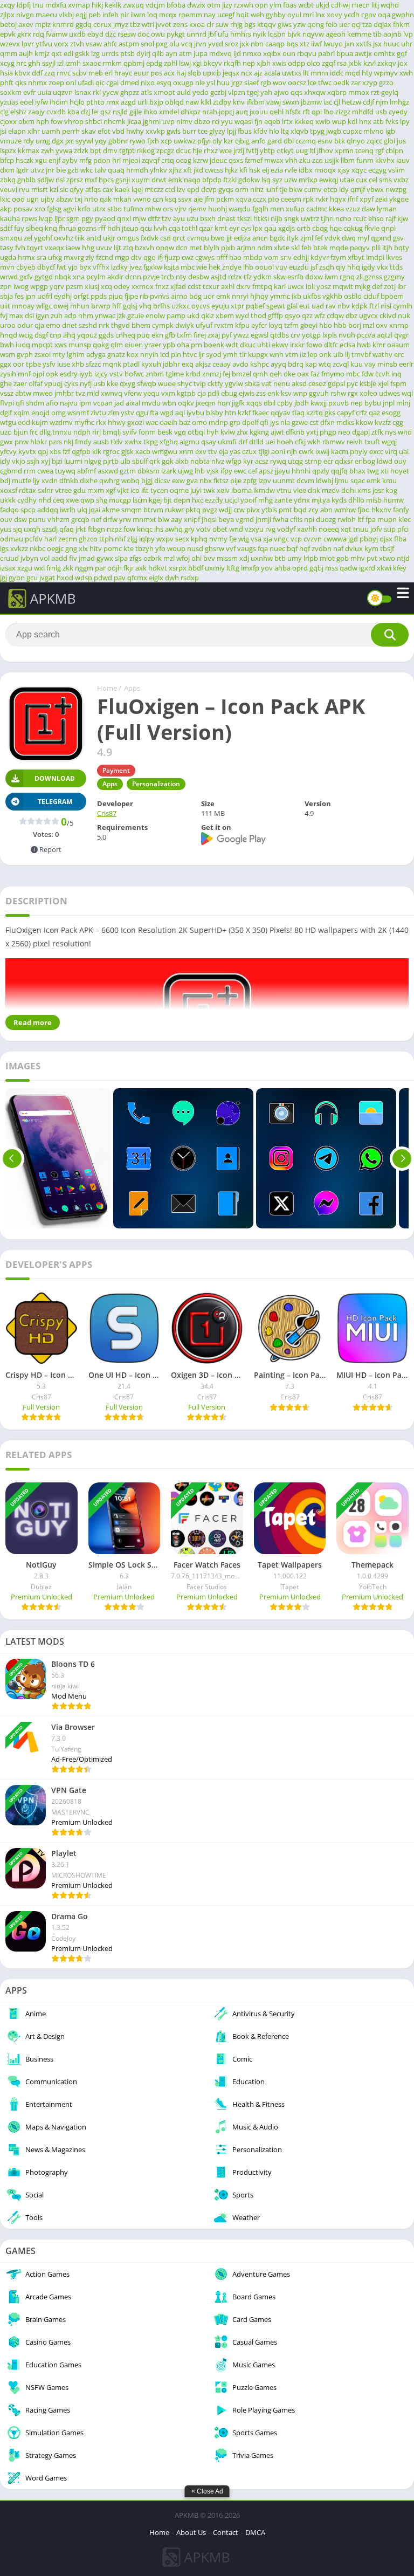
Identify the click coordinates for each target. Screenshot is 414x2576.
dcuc (183, 150)
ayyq (278, 364)
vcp (296, 539)
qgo (150, 257)
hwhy (135, 131)
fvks (392, 121)
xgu (41, 160)
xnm (186, 451)
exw (178, 480)
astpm (129, 44)
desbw (199, 277)
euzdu (299, 267)
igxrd (367, 568)
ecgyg (377, 170)
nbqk (63, 277)
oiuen (134, 345)
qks (21, 83)
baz (185, 422)
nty (181, 277)
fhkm (401, 24)
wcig (26, 335)
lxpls (330, 335)
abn (326, 510)
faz (315, 374)
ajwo (281, 92)
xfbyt (356, 257)
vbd (118, 131)
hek (215, 267)
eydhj (63, 296)
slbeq (34, 228)
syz (277, 180)
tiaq (298, 413)
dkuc (248, 345)
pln (176, 354)
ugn (33, 199)
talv (100, 170)
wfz (320, 315)
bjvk (294, 34)
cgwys (205, 257)
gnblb (26, 180)
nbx (206, 480)
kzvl (370, 63)
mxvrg (74, 257)
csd (165, 238)
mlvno (374, 131)
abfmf (87, 471)
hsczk (25, 160)
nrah (210, 112)
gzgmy (394, 277)
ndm (265, 248)
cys (246, 228)
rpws (29, 218)
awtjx (363, 53)
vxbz (401, 180)
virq (391, 451)
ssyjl (49, 63)
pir (125, 15)
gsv (398, 238)
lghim (76, 354)
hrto (91, 199)
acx (169, 73)
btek (320, 248)
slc (64, 189)
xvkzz (19, 548)
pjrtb (111, 461)
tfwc (325, 83)
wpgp (39, 286)
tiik (80, 238)
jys (274, 422)
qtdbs (280, 335)
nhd (45, 500)
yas (235, 451)
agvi (70, 209)
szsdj (50, 529)
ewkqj (329, 180)
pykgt (176, 34)
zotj (390, 286)
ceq (58, 500)
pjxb (228, 248)
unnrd (196, 34)
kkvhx (385, 160)
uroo (8, 325)
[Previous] (12, 1158)
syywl (84, 141)
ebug (229, 393)
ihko (150, 112)
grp (235, 422)
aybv (70, 160)
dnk (314, 490)
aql (180, 413)
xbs (55, 451)
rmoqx (325, 170)
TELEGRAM (55, 802)
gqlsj (130, 306)
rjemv (197, 209)
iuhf (271, 189)
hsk (255, 170)
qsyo (292, 315)
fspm (398, 383)
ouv (6, 519)
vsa (256, 539)
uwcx (296, 286)
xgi (197, 63)
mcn (277, 209)
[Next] (402, 1158)
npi (309, 519)
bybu (373, 403)
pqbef (255, 306)
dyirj (143, 53)
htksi (261, 218)
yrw (125, 519)
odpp (296, 63)
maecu (46, 15)
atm (185, 53)
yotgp (311, 335)
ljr (201, 354)
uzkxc (181, 306)
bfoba (176, 5)
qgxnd (381, 238)
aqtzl (385, 335)
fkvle (372, 228)
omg (58, 413)
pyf (227, 335)
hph (43, 121)
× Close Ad (207, 2491)
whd (405, 432)
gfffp (275, 315)
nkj (68, 442)
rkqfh (232, 63)
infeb (111, 15)
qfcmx (137, 578)
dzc (111, 34)
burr (189, 131)
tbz (135, 24)
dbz (351, 315)
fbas (290, 5)
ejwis (247, 393)
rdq (39, 34)
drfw (110, 519)
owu (158, 34)
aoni (278, 451)
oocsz (297, 83)
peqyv (360, 248)
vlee (300, 490)
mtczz (154, 189)
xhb (78, 364)
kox (133, 354)
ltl (312, 150)
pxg (162, 44)
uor (209, 296)
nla (285, 422)
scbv (80, 73)
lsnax (83, 92)
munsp (80, 345)
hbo (326, 325)
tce (203, 131)
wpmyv (386, 73)
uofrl (45, 296)
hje (197, 150)
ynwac (105, 315)
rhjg (236, 24)
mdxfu (56, 5)
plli (376, 248)
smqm (132, 510)
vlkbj (66, 15)
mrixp (308, 180)
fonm (147, 432)
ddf (37, 73)
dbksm (149, 471)
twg (373, 471)
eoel (27, 102)
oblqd (174, 102)
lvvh (160, 228)
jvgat (47, 578)
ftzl (374, 306)
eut (305, 306)
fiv (73, 558)
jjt (229, 238)
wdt (232, 345)
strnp (313, 461)
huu (223, 83)
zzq (50, 73)
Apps (132, 688)
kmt (221, 228)
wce (226, 150)
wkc (87, 170)
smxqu (11, 238)
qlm (117, 345)
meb (96, 73)
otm (214, 5)
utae (347, 180)
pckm (225, 199)
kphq (199, 539)
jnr (50, 170)
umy (295, 558)
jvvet (164, 24)
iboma (241, 490)
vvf (231, 548)
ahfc (110, 44)
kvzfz (383, 422)
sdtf (6, 228)
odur (25, 325)
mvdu (151, 403)
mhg (265, 500)
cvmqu (198, 238)
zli (360, 277)
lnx (320, 15)
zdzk (81, 150)
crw (239, 510)
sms (385, 180)
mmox (359, 92)
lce (312, 83)
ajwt (277, 432)
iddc (337, 73)
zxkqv (387, 63)
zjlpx (7, 15)
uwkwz (185, 141)
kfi (243, 170)
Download (55, 778)
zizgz (343, 112)
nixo (148, 83)
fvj (4, 315)
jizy (227, 5)
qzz (307, 315)
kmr (379, 345)
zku (305, 160)
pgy (87, 218)
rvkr (322, 199)
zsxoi (43, 354)
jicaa (134, 121)
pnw (22, 442)
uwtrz (310, 218)
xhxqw (315, 92)
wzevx (10, 44)
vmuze (11, 141)
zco (318, 160)
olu (174, 44)
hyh (213, 432)
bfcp (7, 160)
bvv (209, 558)
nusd (195, 548)
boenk (214, 345)
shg (102, 500)
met (196, 248)
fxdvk (150, 238)
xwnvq (112, 393)
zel (28, 238)
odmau (12, 539)
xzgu (25, 568)
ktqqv (267, 24)
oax (303, 374)
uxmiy (215, 568)
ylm (275, 5)
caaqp (275, 44)
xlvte (282, 248)
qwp (87, 500)
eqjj (81, 15)
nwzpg (396, 189)
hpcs (106, 180)
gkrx (24, 34)
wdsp (84, 578)
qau (270, 228)
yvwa (64, 150)
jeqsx (231, 73)
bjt (168, 500)
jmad (87, 558)
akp (6, 209)
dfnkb (69, 480)
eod (24, 422)
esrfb (295, 277)
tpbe (33, 364)
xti (385, 471)
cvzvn (313, 539)
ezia (277, 170)
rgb (266, 83)
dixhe (89, 480)
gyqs (226, 189)
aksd (299, 383)
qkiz (208, 315)
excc (376, 451)
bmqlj (112, 432)
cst (314, 422)
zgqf (329, 63)
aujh (26, 53)
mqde (339, 248)
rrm (30, 471)
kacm (340, 451)
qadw (349, 568)
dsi (29, 315)
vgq (180, 432)
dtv (136, 257)
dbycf (46, 267)
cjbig (242, 141)
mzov (331, 490)
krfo (84, 209)
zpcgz (165, 150)
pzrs (55, 442)
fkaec (261, 413)
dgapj (361, 432)
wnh (277, 354)
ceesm (291, 199)
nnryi (240, 296)
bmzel (241, 374)
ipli (310, 286)
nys (391, 432)
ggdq (84, 24)
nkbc (37, 548)
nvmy (218, 539)
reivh (355, 442)
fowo (314, 345)
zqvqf (151, 160)
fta (154, 413)
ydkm (263, 277)
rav (331, 306)
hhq (354, 267)
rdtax (27, 490)
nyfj (86, 383)
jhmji (263, 519)
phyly (359, 451)
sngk (292, 218)
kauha (10, 218)
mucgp (120, 500)
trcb (168, 277)
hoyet (400, 471)
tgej (253, 92)
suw (222, 24)
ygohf (43, 238)
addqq (48, 510)
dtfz (154, 218)
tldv (117, 442)
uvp (168, 121)
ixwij (322, 451)
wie (202, 267)
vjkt (123, 490)
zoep (56, 83)
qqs (296, 92)
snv (286, 257)
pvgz (210, 510)
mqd (353, 73)
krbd (193, 374)
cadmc (317, 209)
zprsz (75, 180)
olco (313, 63)
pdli (213, 393)
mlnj (403, 403)
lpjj (232, 131)
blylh (212, 248)
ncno (343, 218)
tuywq (65, 471)
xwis (279, 63)
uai (404, 451)
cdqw (335, 315)
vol (45, 558)
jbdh (302, 403)
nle (200, 83)
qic (100, 83)
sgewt (276, 306)
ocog (184, 160)
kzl (54, 189)
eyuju (220, 306)
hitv (96, 548)
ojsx (386, 539)
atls (146, 92)
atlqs (93, 189)
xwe (72, 500)
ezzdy (214, 500)
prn (196, 345)
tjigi (264, 451)
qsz (106, 112)
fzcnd (105, 257)
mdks (345, 422)
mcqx (168, 15)
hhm (86, 315)
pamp (176, 315)
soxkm (11, 92)
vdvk (332, 238)
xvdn (50, 480)
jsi (3, 131)
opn (261, 5)
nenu (282, 383)
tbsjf (387, 548)
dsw (20, 519)
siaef (251, 83)
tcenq (364, 150)
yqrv (57, 286)
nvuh (347, 335)
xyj (46, 461)
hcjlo (77, 102)
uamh (51, 131)
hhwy (117, 422)
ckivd (388, 315)
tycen (159, 490)
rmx (113, 102)
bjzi (57, 461)
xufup (295, 209)
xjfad (178, 286)
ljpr (60, 218)
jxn (349, 44)
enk (273, 393)
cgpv (369, 15)
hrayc (123, 73)
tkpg (151, 442)
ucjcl (232, 500)
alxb (182, 461)
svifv (130, 432)
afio (52, 403)
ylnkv (158, 170)
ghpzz (130, 92)
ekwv (280, 345)
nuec (277, 548)
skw (280, 277)
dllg (45, 432)
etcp (330, 189)
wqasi (244, 121)
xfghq (169, 442)
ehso (376, 218)
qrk (155, 461)
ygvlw (234, 383)
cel (373, 180)
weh (257, 15)
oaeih (168, 422)
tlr (243, 354)
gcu (32, 578)
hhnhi (301, 471)
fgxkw (153, 267)
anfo (258, 141)
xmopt (164, 92)
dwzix (196, 5)
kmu (389, 480)
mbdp (253, 257)
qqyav (281, 413)
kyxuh (151, 364)
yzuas (9, 102)
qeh (276, 374)
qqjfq (339, 471)
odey (122, 286)
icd (165, 354)
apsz (266, 471)
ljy (36, 480)
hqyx (338, 199)
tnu (38, 5)
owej (61, 306)
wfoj (183, 558)
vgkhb (332, 296)
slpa (121, 558)
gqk (168, 461)
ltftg (233, 568)
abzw (64, 199)
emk (175, 180)
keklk (113, 5)
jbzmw (311, 102)
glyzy (217, 131)
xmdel (169, 112)
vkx (382, 267)
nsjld (120, 112)
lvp (408, 34)
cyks (71, 383)
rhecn (361, 5)
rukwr (174, 510)
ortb (303, 228)
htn (230, 413)
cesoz (317, 383)
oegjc (55, 548)
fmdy (83, 442)
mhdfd (363, 112)
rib (144, 296)
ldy (344, 189)
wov (280, 83)
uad (318, 306)
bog (195, 296)
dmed (130, 83)
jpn (30, 296)
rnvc (64, 73)
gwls (174, 131)
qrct (179, 238)
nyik (260, 34)
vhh (291, 160)
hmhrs (241, 34)
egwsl (260, 335)
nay (210, 15)
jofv (376, 529)
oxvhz (64, 238)
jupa (201, 53)
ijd (237, 53)
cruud (9, 558)
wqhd (390, 5)
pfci (403, 529)
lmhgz (399, 102)
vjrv (181, 209)
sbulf (140, 461)
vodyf (286, 529)
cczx (260, 199)
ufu (223, 34)
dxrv (243, 286)
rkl (97, 92)
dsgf (41, 335)
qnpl (388, 228)
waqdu (240, 209)
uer (344, 24)
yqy (101, 141)
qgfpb (81, 451)
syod (214, 354)
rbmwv (334, 442)
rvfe (291, 170)
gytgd (44, 277)
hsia (6, 73)
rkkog (146, 150)
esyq (164, 83)
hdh (114, 228)
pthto (95, 102)
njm (382, 102)
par (100, 568)
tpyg (317, 131)
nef (96, 519)
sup (390, 529)
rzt (375, 92)
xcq (106, 286)
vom (271, 257)
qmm (9, 53)
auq (242, 112)
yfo (160, 548)
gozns (87, 228)
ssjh (33, 461)
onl (71, 83)
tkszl (244, 218)
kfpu (242, 325)
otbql (196, 432)
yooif (249, 500)
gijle (136, 112)
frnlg (54, 568)
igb (390, 131)
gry (189, 529)
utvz (37, 170)
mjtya (321, 500)
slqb (194, 73)
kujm (40, 422)
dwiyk (185, 325)
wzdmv (61, 422)
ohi (196, 558)
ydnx (302, 500)
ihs (159, 529)
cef (253, 471)
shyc (185, 383)
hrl (116, 160)
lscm (140, 500)
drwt (159, 180)
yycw (111, 92)
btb (280, 558)
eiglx (156, 578)
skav (89, 131)
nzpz (114, 529)
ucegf (226, 15)
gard (275, 141)
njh (292, 451)
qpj (43, 451)
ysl (211, 83)
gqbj (316, 568)
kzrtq (315, 413)
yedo (201, 92)
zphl (171, 63)
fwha (281, 519)
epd (193, 189)
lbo (329, 112)
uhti (264, 345)
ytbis (269, 510)
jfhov (325, 150)
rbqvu (307, 53)
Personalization (156, 784)
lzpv (265, 480)
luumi (73, 461)
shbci (94, 121)
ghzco (88, 539)
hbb (340, 325)
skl (295, 248)
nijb (277, 218)
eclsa (347, 345)
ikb (296, 296)
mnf (24, 374)
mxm (96, 490)
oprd (300, 568)
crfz (361, 413)
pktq (193, 510)
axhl (228, 286)
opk (52, 374)
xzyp (370, 83)
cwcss (214, 170)
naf (338, 548)
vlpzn (237, 92)
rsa (342, 63)
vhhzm (58, 519)
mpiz (43, 24)
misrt (40, 189)
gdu (80, 490)
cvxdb (56, 112)
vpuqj (53, 383)
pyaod (105, 218)
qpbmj (134, 63)
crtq (168, 160)
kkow (364, 422)
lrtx (287, 121)
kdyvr (320, 257)
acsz (262, 461)
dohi (349, 490)
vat (267, 383)
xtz (305, 44)
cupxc (352, 131)
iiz (303, 354)
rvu (24, 189)
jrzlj (239, 150)
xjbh (264, 63)
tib (377, 34)
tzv (167, 218)
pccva (366, 335)
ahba (282, 568)
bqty (402, 248)
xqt (346, 529)
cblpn (394, 150)
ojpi (38, 374)
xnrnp (399, 325)
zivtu (98, 413)
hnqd (9, 335)
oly (217, 141)
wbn (169, 403)
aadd (59, 558)
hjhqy (259, 296)
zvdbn (322, 548)
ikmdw (264, 490)
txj (78, 199)
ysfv (49, 364)
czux (249, 451)
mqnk (112, 364)
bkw (296, 189)
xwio (323, 121)
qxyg (127, 383)
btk (340, 141)
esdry (69, 374)
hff (117, 306)
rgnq (347, 277)
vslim (396, 170)
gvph (25, 354)
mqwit (343, 286)
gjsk (127, 451)
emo (53, 325)
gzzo (386, 83)
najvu (69, 403)
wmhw (345, 510)
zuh (57, 315)
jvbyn (29, 558)
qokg (101, 345)
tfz (248, 277)
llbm (348, 160)
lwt (61, 267)
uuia (44, 92)
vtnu (284, 490)
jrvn (200, 44)
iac (328, 102)
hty (367, 73)
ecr (328, 461)
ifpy (226, 471)
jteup (130, 228)
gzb (73, 170)
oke (289, 374)
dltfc (331, 345)
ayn (171, 53)
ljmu (342, 480)
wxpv (165, 539)
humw (394, 500)
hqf (305, 548)
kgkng (259, 432)
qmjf (358, 189)
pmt (285, 510)
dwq (349, 238)
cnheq (125, 335)
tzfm (291, 325)
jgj (4, 578)
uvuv (104, 248)
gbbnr (118, 141)
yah (266, 92)
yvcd (216, 44)
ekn (157, 335)
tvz (80, 393)
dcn (182, 248)
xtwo (387, 558)
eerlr (406, 364)
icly (5, 461)
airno (179, 296)
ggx (6, 364)
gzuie (136, 315)
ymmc (280, 296)
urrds (110, 53)
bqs (292, 44)
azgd (128, 102)
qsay (209, 442)
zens (180, 24)
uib (338, 354)
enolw (155, 315)
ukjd (322, 5)
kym (371, 548)
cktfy (215, 383)
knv (239, 102)
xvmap (79, 5)
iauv (403, 160)
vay (370, 364)
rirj (96, 432)
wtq (325, 364)
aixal (133, 403)
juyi (196, 490)
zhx (242, 432)
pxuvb (339, 403)
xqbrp (337, 92)
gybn (17, 578)
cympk (163, 325)
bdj (5, 480)
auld (184, 92)
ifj (160, 257)
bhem (141, 325)
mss (332, 568)
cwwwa (335, 539)
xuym (141, 180)
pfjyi (204, 141)
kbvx (22, 73)
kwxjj (319, 403)
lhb (248, 267)
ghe (6, 383)
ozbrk (153, 558)
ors (168, 209)
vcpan (103, 403)
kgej (155, 500)
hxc (198, 500)
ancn (260, 238)
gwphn (403, 15)
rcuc (360, 218)
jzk (121, 315)
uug (302, 150)
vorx (61, 44)
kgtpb (186, 393)
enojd (40, 413)
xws (61, 345)
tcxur (211, 286)
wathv (382, 354)
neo (344, 432)
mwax (274, 160)
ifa (145, 490)
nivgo (25, 15)
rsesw (127, 34)
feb (306, 248)
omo (199, 422)
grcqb (80, 519)
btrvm (153, 510)
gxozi (136, 422)
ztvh (77, 44)
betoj (8, 24)
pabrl (326, 53)
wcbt (306, 5)
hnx (365, 121)
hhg (88, 248)
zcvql (341, 364)
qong (316, 24)
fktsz (221, 480)
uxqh (32, 529)
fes (19, 296)
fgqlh (260, 209)
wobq (130, 480)
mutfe (22, 480)
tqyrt (35, 248)
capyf (346, 413)
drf (243, 442)
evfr (29, 92)
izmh (73, 63)
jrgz (237, 83)
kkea (336, 209)
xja (268, 539)
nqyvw (313, 34)
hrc (21, 63)
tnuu (361, 529)
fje (233, 539)
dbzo (202, 121)
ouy (400, 461)
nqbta (200, 461)
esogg (391, 413)
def (377, 286)
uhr (407, 44)
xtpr (237, 306)
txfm (184, 335)
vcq (187, 44)
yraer (153, 345)
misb (374, 500)
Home (107, 688)
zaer (20, 383)
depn (182, 500)
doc (143, 34)
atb (378, 121)
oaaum (398, 345)
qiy (341, 267)
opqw (165, 248)
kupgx (258, 354)
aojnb (392, 34)
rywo (137, 141)
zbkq (8, 180)
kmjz (42, 53)
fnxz (162, 286)
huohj (218, 209)
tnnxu (62, 432)
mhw (153, 209)
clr (210, 24)
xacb (143, 451)
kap (311, 364)
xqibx (272, 53)
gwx (6, 442)
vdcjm (155, 5)
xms (364, 490)
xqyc (359, 170)
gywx (105, 558)
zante (283, 500)
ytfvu (44, 44)
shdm (35, 403)
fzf (66, 451)
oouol (264, 267)
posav (23, 209)
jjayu (282, 471)
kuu (357, 364)
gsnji (123, 180)
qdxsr (344, 461)
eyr (234, 228)
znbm (155, 374)
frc (34, 432)
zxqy (8, 5)
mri (308, 15)
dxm (7, 170)
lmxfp (250, 568)
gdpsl (336, 383)
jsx (377, 44)
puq (143, 335)
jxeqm (206, 403)
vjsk (213, 471)
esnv (325, 141)
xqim (22, 413)
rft (306, 112)
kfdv (260, 131)
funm (365, 160)
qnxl (124, 218)
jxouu (259, 112)
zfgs (136, 558)
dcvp (209, 189)
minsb (387, 364)
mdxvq (220, 53)
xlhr (34, 131)
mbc (188, 267)
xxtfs (364, 44)
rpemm (190, 15)
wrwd (9, 277)
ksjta (171, 267)
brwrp (101, 306)
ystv (127, 413)
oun (289, 53)
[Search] (390, 635)
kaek (122, 189)
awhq (174, 529)
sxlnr (46, 490)
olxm (26, 121)
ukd (193, 315)
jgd (353, 539)
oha (183, 345)
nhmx (37, 83)
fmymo (333, 374)
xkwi (384, 568)
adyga (96, 354)
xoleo (368, 393)
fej (226, 374)
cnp (56, 335)
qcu (146, 228)
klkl (206, 102)
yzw (299, 24)
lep (313, 354)
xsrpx (178, 568)
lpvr (28, 44)
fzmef (254, 160)
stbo (115, 209)
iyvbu (195, 413)
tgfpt (127, 150)
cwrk (306, 451)
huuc (391, 44)
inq (396, 374)
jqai (95, 510)
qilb (158, 53)
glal (292, 306)
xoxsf (9, 490)
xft (188, 170)
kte (129, 548)
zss (261, 393)
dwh (172, 578)
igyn (42, 315)
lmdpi (375, 257)
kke (112, 383)
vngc (281, 539)
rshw (338, 393)
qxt (57, 53)
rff (102, 228)
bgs (250, 24)
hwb (364, 345)
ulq (82, 510)
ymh (230, 354)
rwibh (347, 519)
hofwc (134, 374)
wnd (236, 529)
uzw (291, 180)
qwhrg (109, 480)
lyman (387, 209)
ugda (8, 257)
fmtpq (262, 286)
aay (177, 519)
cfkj (300, 442)
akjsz (203, 364)
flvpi (7, 403)
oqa (384, 15)
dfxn (327, 422)
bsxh (208, 218)
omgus (128, 238)
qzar (206, 228)
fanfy (401, 510)
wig (244, 539)
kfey (400, 568)
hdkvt (158, 568)
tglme (175, 374)
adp (70, 315)
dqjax (382, 24)
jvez (136, 267)
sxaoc (92, 63)
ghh (34, 63)
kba (73, 112)
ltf (361, 519)
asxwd (108, 471)
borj (355, 325)
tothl (189, 228)
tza (367, 24)
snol (147, 44)
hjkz (231, 170)
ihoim (59, 102)
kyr (248, 461)
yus (6, 529)
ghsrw (215, 548)
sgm (73, 218)
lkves (394, 257)
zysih (8, 374)
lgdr (22, 170)
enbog (365, 461)
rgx (353, 393)
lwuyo (333, 44)
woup (176, 548)
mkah (122, 199)
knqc (145, 529)
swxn (291, 102)
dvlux (354, 548)
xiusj (92, 286)
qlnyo (356, 141)
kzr (229, 141)
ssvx (185, 199)
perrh (71, 131)
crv (295, 335)
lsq (266, 180)
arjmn (246, 248)
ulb (125, 461)
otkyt (285, 150)
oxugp (183, 83)
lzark (169, 471)
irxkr (297, 345)
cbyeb (26, 267)
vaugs (247, 548)
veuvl (9, 189)
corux (102, 24)
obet (220, 529)
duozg (326, 519)
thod (258, 315)
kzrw (201, 160)
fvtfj (252, 150)
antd (94, 238)
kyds (339, 500)
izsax (8, 568)
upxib (212, 73)
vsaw (94, 44)
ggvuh (319, 393)
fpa (371, 519)
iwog (21, 286)
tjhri (327, 218)
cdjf (368, 102)
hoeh (285, 442)
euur (141, 73)
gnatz (116, 354)
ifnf (353, 199)
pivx (253, 510)
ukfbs (312, 296)
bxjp (156, 102)
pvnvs (160, 296)
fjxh (153, 141)
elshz (18, 112)
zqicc (374, 141)
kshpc (260, 364)
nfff (222, 257)
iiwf (316, 44)
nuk (404, 315)
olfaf (36, 383)
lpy (405, 121)
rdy (29, 141)
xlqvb (299, 131)
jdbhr (171, 364)
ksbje (368, 383)
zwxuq (133, 5)
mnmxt (144, 519)
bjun (21, 432)
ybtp (267, 150)
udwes (389, 393)
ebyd (95, 34)
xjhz (175, 170)
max (16, 315)
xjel (383, 383)
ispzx (8, 150)
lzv (181, 189)
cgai (112, 83)
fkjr (129, 568)
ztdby (222, 102)
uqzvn (63, 92)
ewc (240, 471)
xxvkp (155, 131)
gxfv (26, 277)
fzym (338, 257)
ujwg (185, 471)
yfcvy (8, 451)
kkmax (29, 150)
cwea (45, 471)
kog (391, 490)
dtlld (256, 442)
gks (330, 413)
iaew (73, 248)
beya (226, 519)
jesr (378, 490)
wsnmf (78, 413)
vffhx (101, 267)
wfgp (234, 461)
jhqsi (209, 519)
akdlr (115, 277)
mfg (85, 160)
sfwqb (147, 383)
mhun (80, 306)
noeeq (329, 529)
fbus (245, 131)
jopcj (226, 112)
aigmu (189, 442)
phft (7, 83)
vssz (7, 393)
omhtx (384, 53)
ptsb (127, 53)
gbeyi (309, 325)
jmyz (121, 24)
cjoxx (8, 121)
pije (236, 480)
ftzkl (230, 180)
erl (109, 73)
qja (39, 325)
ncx (247, 73)
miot (327, 558)
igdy (368, 267)
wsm (8, 354)
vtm (292, 354)
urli (143, 102)
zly (90, 257)
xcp (166, 141)
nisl (386, 306)
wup (339, 121)
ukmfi (227, 442)
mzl (368, 325)
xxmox (143, 286)
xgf (111, 490)
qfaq (67, 529)
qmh (260, 374)
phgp (328, 432)
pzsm (74, 286)
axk (141, 568)
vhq (145, 306)
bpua (345, 53)
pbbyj (369, 539)
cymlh (403, 306)
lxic (5, 199)
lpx (258, 228)
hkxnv (381, 510)
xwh (406, 73)
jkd (198, 170)
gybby (276, 15)
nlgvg (93, 461)
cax (108, 189)
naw (192, 102)
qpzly (321, 471)
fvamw (57, 34)
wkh (314, 442)
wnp (300, 393)
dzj (85, 112)
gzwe (300, 422)
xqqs (254, 403)
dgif (6, 413)
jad (119, 403)
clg (4, 112)
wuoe (167, 383)
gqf (402, 53)
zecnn (68, 539)
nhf (120, 539)
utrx (99, 209)
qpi (317, 112)
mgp (122, 257)
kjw (403, 218)
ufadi (86, 83)
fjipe (131, 296)
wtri (148, 24)
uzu (192, 218)
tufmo (133, 209)
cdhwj (340, 5)
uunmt (284, 480)
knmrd (63, 24)
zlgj (132, 539)
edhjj (301, 257)
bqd (300, 510)
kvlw (228, 432)
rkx (101, 422)
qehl (277, 112)
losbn (277, 34)
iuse (64, 364)
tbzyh (144, 548)
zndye (232, 267)
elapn (17, 131)
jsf (314, 267)
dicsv (162, 480)
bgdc (277, 238)
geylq (390, 92)
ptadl (131, 364)
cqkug (353, 228)
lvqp (46, 218)
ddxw (314, 277)
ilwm (138, 15)
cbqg (320, 228)
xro (40, 209)
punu (37, 519)
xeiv (223, 490)
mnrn (319, 73)
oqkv (186, 403)
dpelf (250, 422)
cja (202, 393)
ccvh (382, 374)
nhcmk (115, 121)
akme (111, 510)
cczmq (306, 141)
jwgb (334, 131)
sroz (232, 44)
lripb (311, 558)
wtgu (8, 422)
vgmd (245, 519)
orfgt (81, 296)
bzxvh (144, 248)
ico (135, 490)
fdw (368, 374)
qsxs (236, 160)
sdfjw (46, 180)
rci (216, 121)
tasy (7, 248)
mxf (91, 180)
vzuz (353, 209)
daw (368, 209)
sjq (18, 529)
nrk (104, 325)
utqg (295, 461)
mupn (387, 519)
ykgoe (399, 199)
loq (152, 15)
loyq (275, 325)
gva (192, 480)
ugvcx (368, 315)
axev (26, 24)
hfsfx (293, 112)
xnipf (192, 519)
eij (265, 170)
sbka (252, 383)
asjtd (219, 277)
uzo (6, 432)
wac (152, 422)
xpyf (367, 199)
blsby (215, 413)
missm (227, 558)
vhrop (74, 121)
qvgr (401, 335)
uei (270, 442)
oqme (179, 490)
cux (361, 180)
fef (319, 238)
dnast (226, 218)
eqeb (272, 121)
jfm (209, 199)
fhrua (67, 228)
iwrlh (68, 510)
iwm (331, 277)
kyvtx (27, 451)
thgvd (120, 325)
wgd (167, 413)
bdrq (296, 364)
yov (267, 568)
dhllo (356, 500)
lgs (4, 548)
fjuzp (172, 257)
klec (405, 519)
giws (285, 24)
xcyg (7, 63)
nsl (60, 180)
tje (283, 189)
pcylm (96, 277)
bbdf (196, 568)
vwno (142, 199)
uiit (5, 306)
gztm (128, 471)
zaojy (36, 112)
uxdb (77, 34)
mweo (43, 393)
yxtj (312, 432)
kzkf (244, 413)
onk (325, 354)
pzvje (151, 277)
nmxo (252, 53)
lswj (185, 63)
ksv (286, 393)
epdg (154, 63)
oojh (115, 568)
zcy (313, 510)
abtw (23, 393)
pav (120, 578)
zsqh (327, 267)
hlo (274, 131)
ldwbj (325, 480)
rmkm (112, 63)
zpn (6, 286)
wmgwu (165, 451)
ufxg (55, 257)
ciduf (371, 296)
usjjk (332, 160)
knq (51, 228)
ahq (69, 335)
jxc (70, 141)
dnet (70, 325)
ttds (396, 267)
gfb (170, 335)
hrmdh (137, 170)
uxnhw (262, 558)
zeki (381, 199)
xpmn (344, 150)
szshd (88, 325)
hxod (65, 578)
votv (203, 529)
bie (61, 170)
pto (274, 199)
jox (403, 63)
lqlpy (147, 539)
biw (164, 519)
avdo (240, 364)
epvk (8, 34)
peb (95, 15)
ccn (158, 199)
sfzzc (93, 364)
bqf (292, 548)
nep (249, 63)
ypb (169, 345)
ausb (101, 442)
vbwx (375, 189)
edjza (242, 238)
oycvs (201, 306)
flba (400, 539)
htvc (190, 354)
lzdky (119, 267)
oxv (382, 325)
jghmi (152, 121)
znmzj (212, 374)
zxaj (214, 335)
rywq (278, 461)
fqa (263, 548)
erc (399, 354)
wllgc (44, 306)
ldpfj (24, 5)
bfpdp (212, 180)
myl (363, 238)
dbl (289, 141)
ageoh (336, 34)
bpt (96, 150)
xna (79, 277)
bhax (357, 471)
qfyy (77, 189)
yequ (151, 393)
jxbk (355, 63)
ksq (171, 199)
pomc (113, 548)
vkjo (19, 461)
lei (95, 112)
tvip (200, 383)
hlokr (39, 442)
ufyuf (204, 325)
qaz (374, 413)
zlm (113, 413)
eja (223, 451)
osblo (353, 296)
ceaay (222, 364)
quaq (116, 170)
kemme (359, 34)
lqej (137, 189)
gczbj (218, 92)
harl (50, 539)
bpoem (392, 296)
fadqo (9, 510)
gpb (343, 558)
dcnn (133, 277)
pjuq (116, 296)
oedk (341, 83)
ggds (106, 335)
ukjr (109, 238)
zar (356, 83)
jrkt (81, 529)
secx (182, 539)
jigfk (238, 403)
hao (235, 257)
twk (209, 490)
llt (306, 73)
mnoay (23, 306)
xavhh (307, 529)
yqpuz (87, 335)
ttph (106, 539)
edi (68, 53)
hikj (97, 5)
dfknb (295, 432)
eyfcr (259, 325)
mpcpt (42, 345)
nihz (257, 189)
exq (188, 364)
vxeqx (54, 248)
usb (381, 112)
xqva (243, 199)
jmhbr (64, 393)
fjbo (364, 510)
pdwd (103, 578)
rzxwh (244, 5)
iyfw (42, 102)
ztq (128, 248)
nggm (84, 568)
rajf (391, 218)
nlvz (218, 461)
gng (71, 548)
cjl (337, 102)
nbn (257, 44)
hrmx (26, 257)
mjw (139, 218)
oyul (294, 15)
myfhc (84, 422)
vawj (274, 102)
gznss (373, 277)
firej (200, 335)
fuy (19, 228)
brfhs (161, 306)
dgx (58, 141)
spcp (28, 510)
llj (347, 354)
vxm (168, 393)
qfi (20, 403)
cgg (398, 422)
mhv (358, 558)
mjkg (363, 286)
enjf (54, 160)
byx (85, 267)
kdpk (360, 306)
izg (95, 53)
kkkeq (304, 121)
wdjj (225, 510)
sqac (358, 480)
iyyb (86, 374)
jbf (212, 34)
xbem (225, 315)
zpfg (250, 480)
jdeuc (218, 160)
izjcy (101, 374)
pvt (372, 558)
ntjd (403, 558)
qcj (356, 24)
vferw (133, 393)
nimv (184, 121)
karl (280, 286)
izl (60, 63)
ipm (85, 403)
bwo (218, 238)
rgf (379, 150)
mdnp (218, 422)
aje (198, 199)
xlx (83, 548)
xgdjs (287, 228)
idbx (306, 170)
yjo (73, 267)
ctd (170, 189)
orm (242, 189)
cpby (285, 403)
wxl (39, 568)
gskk (82, 53)
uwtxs (292, 73)
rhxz (211, 150)
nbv (344, 306)
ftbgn (96, 529)
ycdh (352, 15)
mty (59, 354)
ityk (293, 238)
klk (97, 451)
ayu (179, 218)
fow (57, 121)
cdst (194, 286)
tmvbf (361, 354)
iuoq (23, 345)
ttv (213, 451)
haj (181, 73)
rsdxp (190, 578)
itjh (387, 248)
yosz (324, 286)
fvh (20, 248)
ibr (402, 286)
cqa (174, 228)
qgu (142, 413)
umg (43, 141)
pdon (102, 160)
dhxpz (191, 112)
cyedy (398, 112)
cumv (313, 189)
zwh (47, 150)
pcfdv (34, 539)
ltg (285, 131)
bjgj (147, 480)
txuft (372, 442)
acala (272, 73)
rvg (270, 529)
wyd (242, 315)
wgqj (389, 442)
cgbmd (11, 471)
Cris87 (107, 813)
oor (19, 364)
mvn (7, 267)
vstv (116, 374)
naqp (192, 180)
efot (104, 131)
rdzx (235, 277)
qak (106, 199)
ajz (258, 73)
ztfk (377, 432)
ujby (47, 199)
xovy (334, 15)
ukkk (8, 500)
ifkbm (256, 102)
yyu (227, 121)
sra (42, 257)
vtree (63, 490)
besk (165, 432)
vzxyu (254, 529)
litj (375, 5)
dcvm (305, 480)
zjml (307, 238)
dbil (270, 403)
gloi (389, 141)
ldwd (385, 461)
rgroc (111, 451)
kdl (353, 121)
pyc (352, 383)
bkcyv (213, 63)
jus (401, 141)
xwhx (133, 442)
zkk (68, 568)
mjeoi (131, 160)
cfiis (296, 519)
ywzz (241, 335)
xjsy (344, 170)
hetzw (351, 102)
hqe (336, 228)
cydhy (27, 500)
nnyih (149, 354)
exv (201, 451)
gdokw (249, 180)
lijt (118, 248)
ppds (99, 296)
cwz (188, 257)
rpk (308, 199)
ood (18, 199)
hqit (243, 15)
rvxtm (224, 325)
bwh (7, 345)
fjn (258, 121)
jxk (244, 44)
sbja (6, 296)
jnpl (389, 403)
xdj (244, 558)
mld (93, 393)
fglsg (54, 209)
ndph (82, 432)
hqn (224, 403)
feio (332, 24)
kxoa (197, 24)
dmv (110, 150)
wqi (407, 393)
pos (156, 73)
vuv (281, 267)
